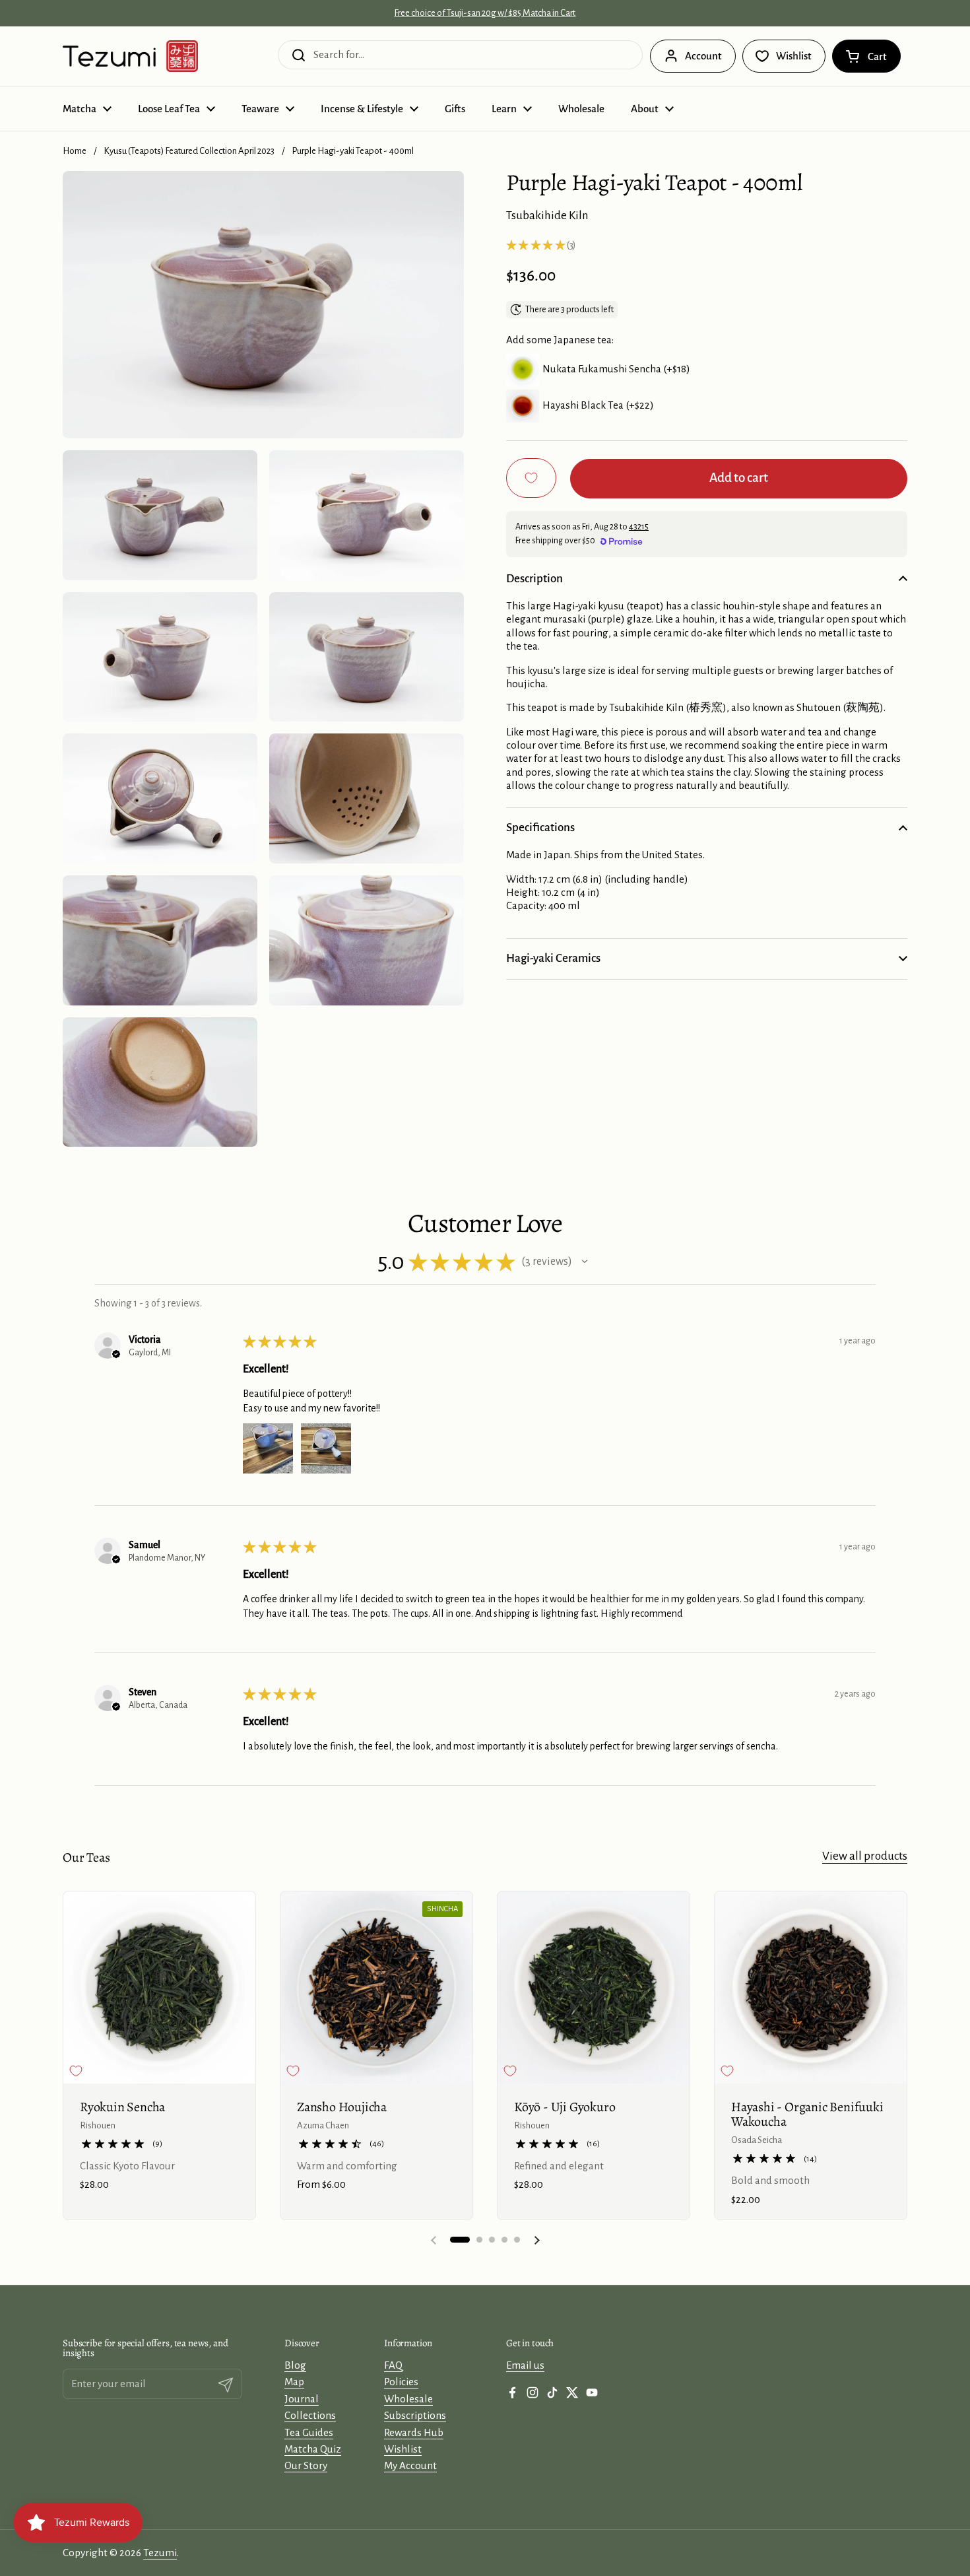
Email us (525, 2365)
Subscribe (574, 2549)
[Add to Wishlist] (531, 478)
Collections (310, 2415)
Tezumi (160, 2553)
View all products (865, 1856)
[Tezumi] (130, 56)
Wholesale (408, 2399)
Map (294, 2382)
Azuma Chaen (323, 2125)
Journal (302, 2399)
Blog (295, 2365)
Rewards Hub (414, 2432)
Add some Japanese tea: (560, 340)
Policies (401, 2382)
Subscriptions (415, 2415)
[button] (866, 56)
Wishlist (403, 2449)
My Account (410, 2465)
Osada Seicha (757, 2140)
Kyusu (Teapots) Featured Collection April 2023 (189, 151)
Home (75, 151)
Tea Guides (309, 2432)
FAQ (393, 2365)
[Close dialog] (671, 2505)
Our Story (306, 2465)
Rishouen (98, 2125)
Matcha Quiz (313, 2449)
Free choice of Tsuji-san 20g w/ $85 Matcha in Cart (485, 13)
